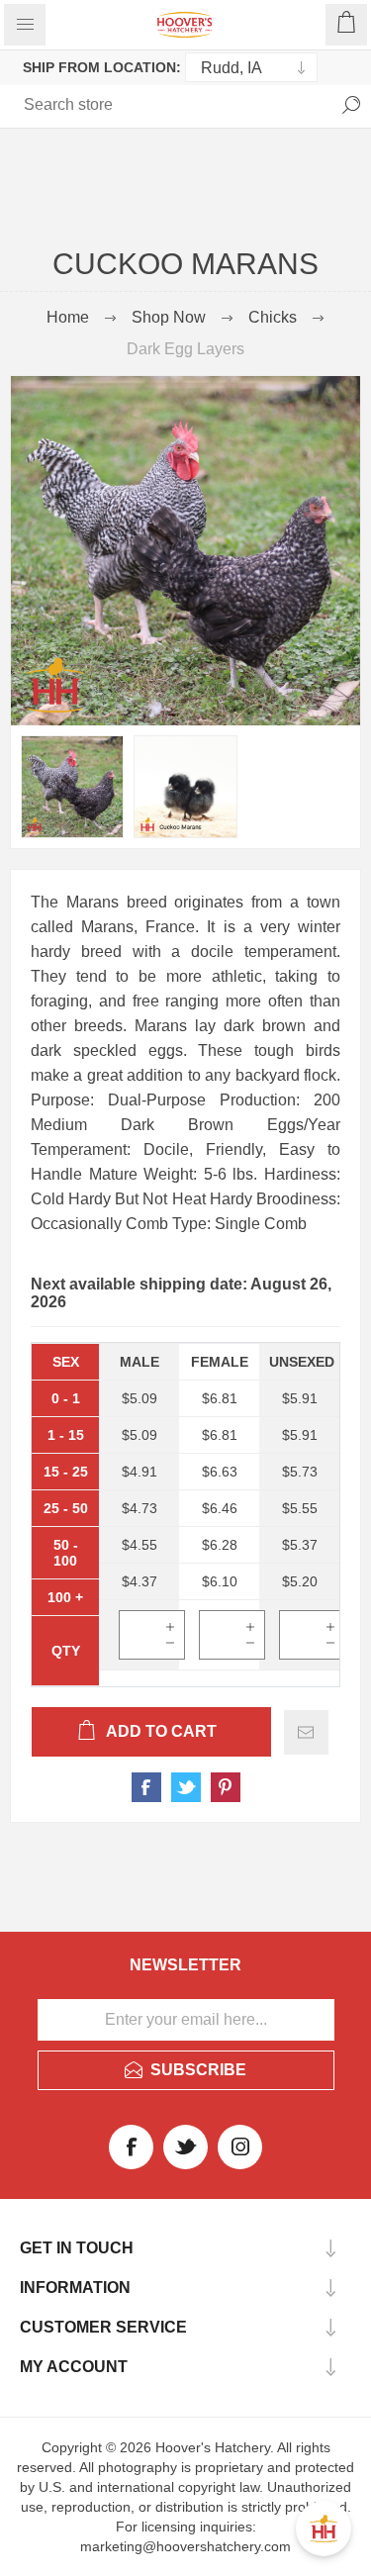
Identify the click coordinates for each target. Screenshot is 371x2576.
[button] (324, 2528)
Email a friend (306, 1732)
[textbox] (93, 105)
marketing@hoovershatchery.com (185, 2546)
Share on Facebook (146, 1787)
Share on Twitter (186, 1787)
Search (351, 105)
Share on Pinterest (226, 1787)
